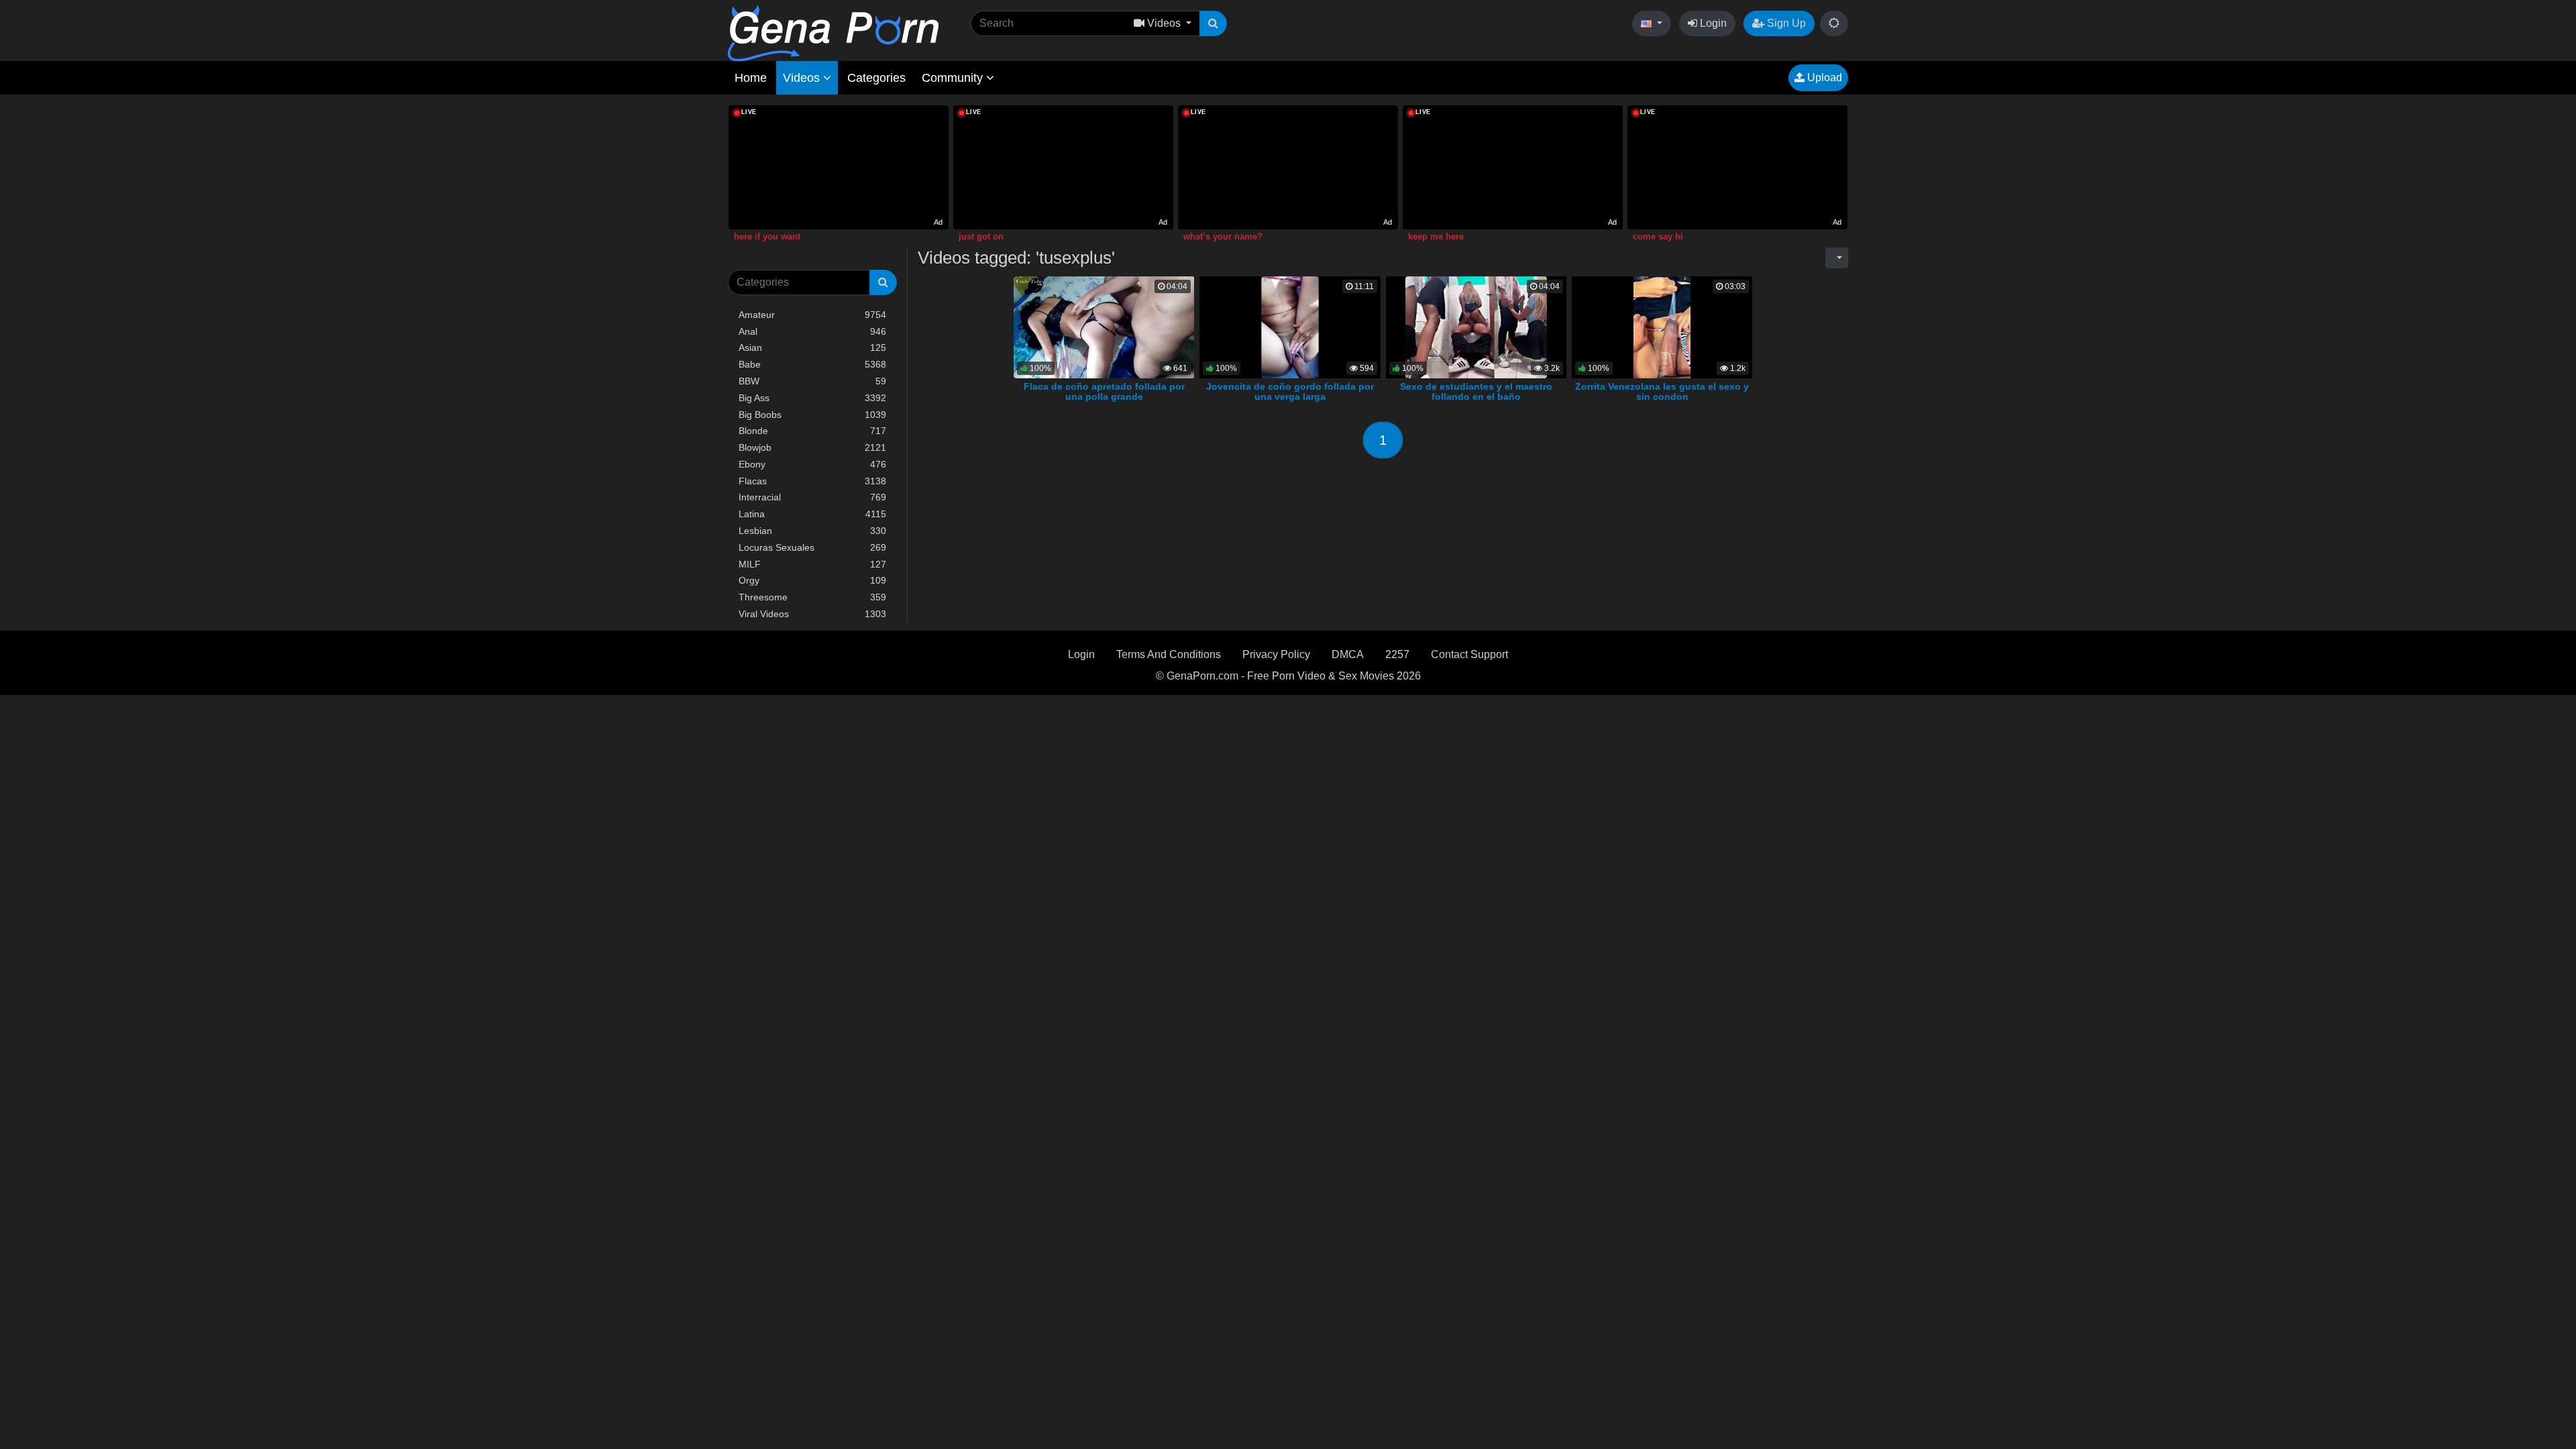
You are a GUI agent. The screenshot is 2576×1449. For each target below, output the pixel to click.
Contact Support (1469, 654)
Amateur (812, 315)
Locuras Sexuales (812, 547)
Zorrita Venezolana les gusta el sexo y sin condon (1662, 392)
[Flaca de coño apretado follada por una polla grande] (1104, 326)
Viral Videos (812, 614)
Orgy (812, 580)
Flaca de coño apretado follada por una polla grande (1104, 392)
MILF (812, 564)
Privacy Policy (1276, 654)
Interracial (812, 497)
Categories (876, 78)
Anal (812, 331)
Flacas (812, 481)
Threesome (812, 597)
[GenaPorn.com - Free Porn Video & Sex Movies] (833, 33)
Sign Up (1785, 23)
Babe (812, 364)
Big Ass (812, 398)
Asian (812, 347)
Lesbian (812, 531)
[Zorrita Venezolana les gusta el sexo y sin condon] (1662, 326)
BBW (812, 381)
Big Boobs (812, 415)
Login (1712, 23)
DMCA (1348, 654)
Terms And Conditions (1169, 654)
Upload (1823, 77)
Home (751, 78)
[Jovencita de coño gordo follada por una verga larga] (1290, 326)
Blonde (812, 431)
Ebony (812, 464)
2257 (1397, 654)
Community (954, 78)
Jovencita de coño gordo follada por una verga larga (1290, 392)
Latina (812, 514)
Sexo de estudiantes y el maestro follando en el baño (1476, 392)
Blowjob (812, 447)
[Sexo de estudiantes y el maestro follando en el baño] (1476, 326)
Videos (803, 78)
